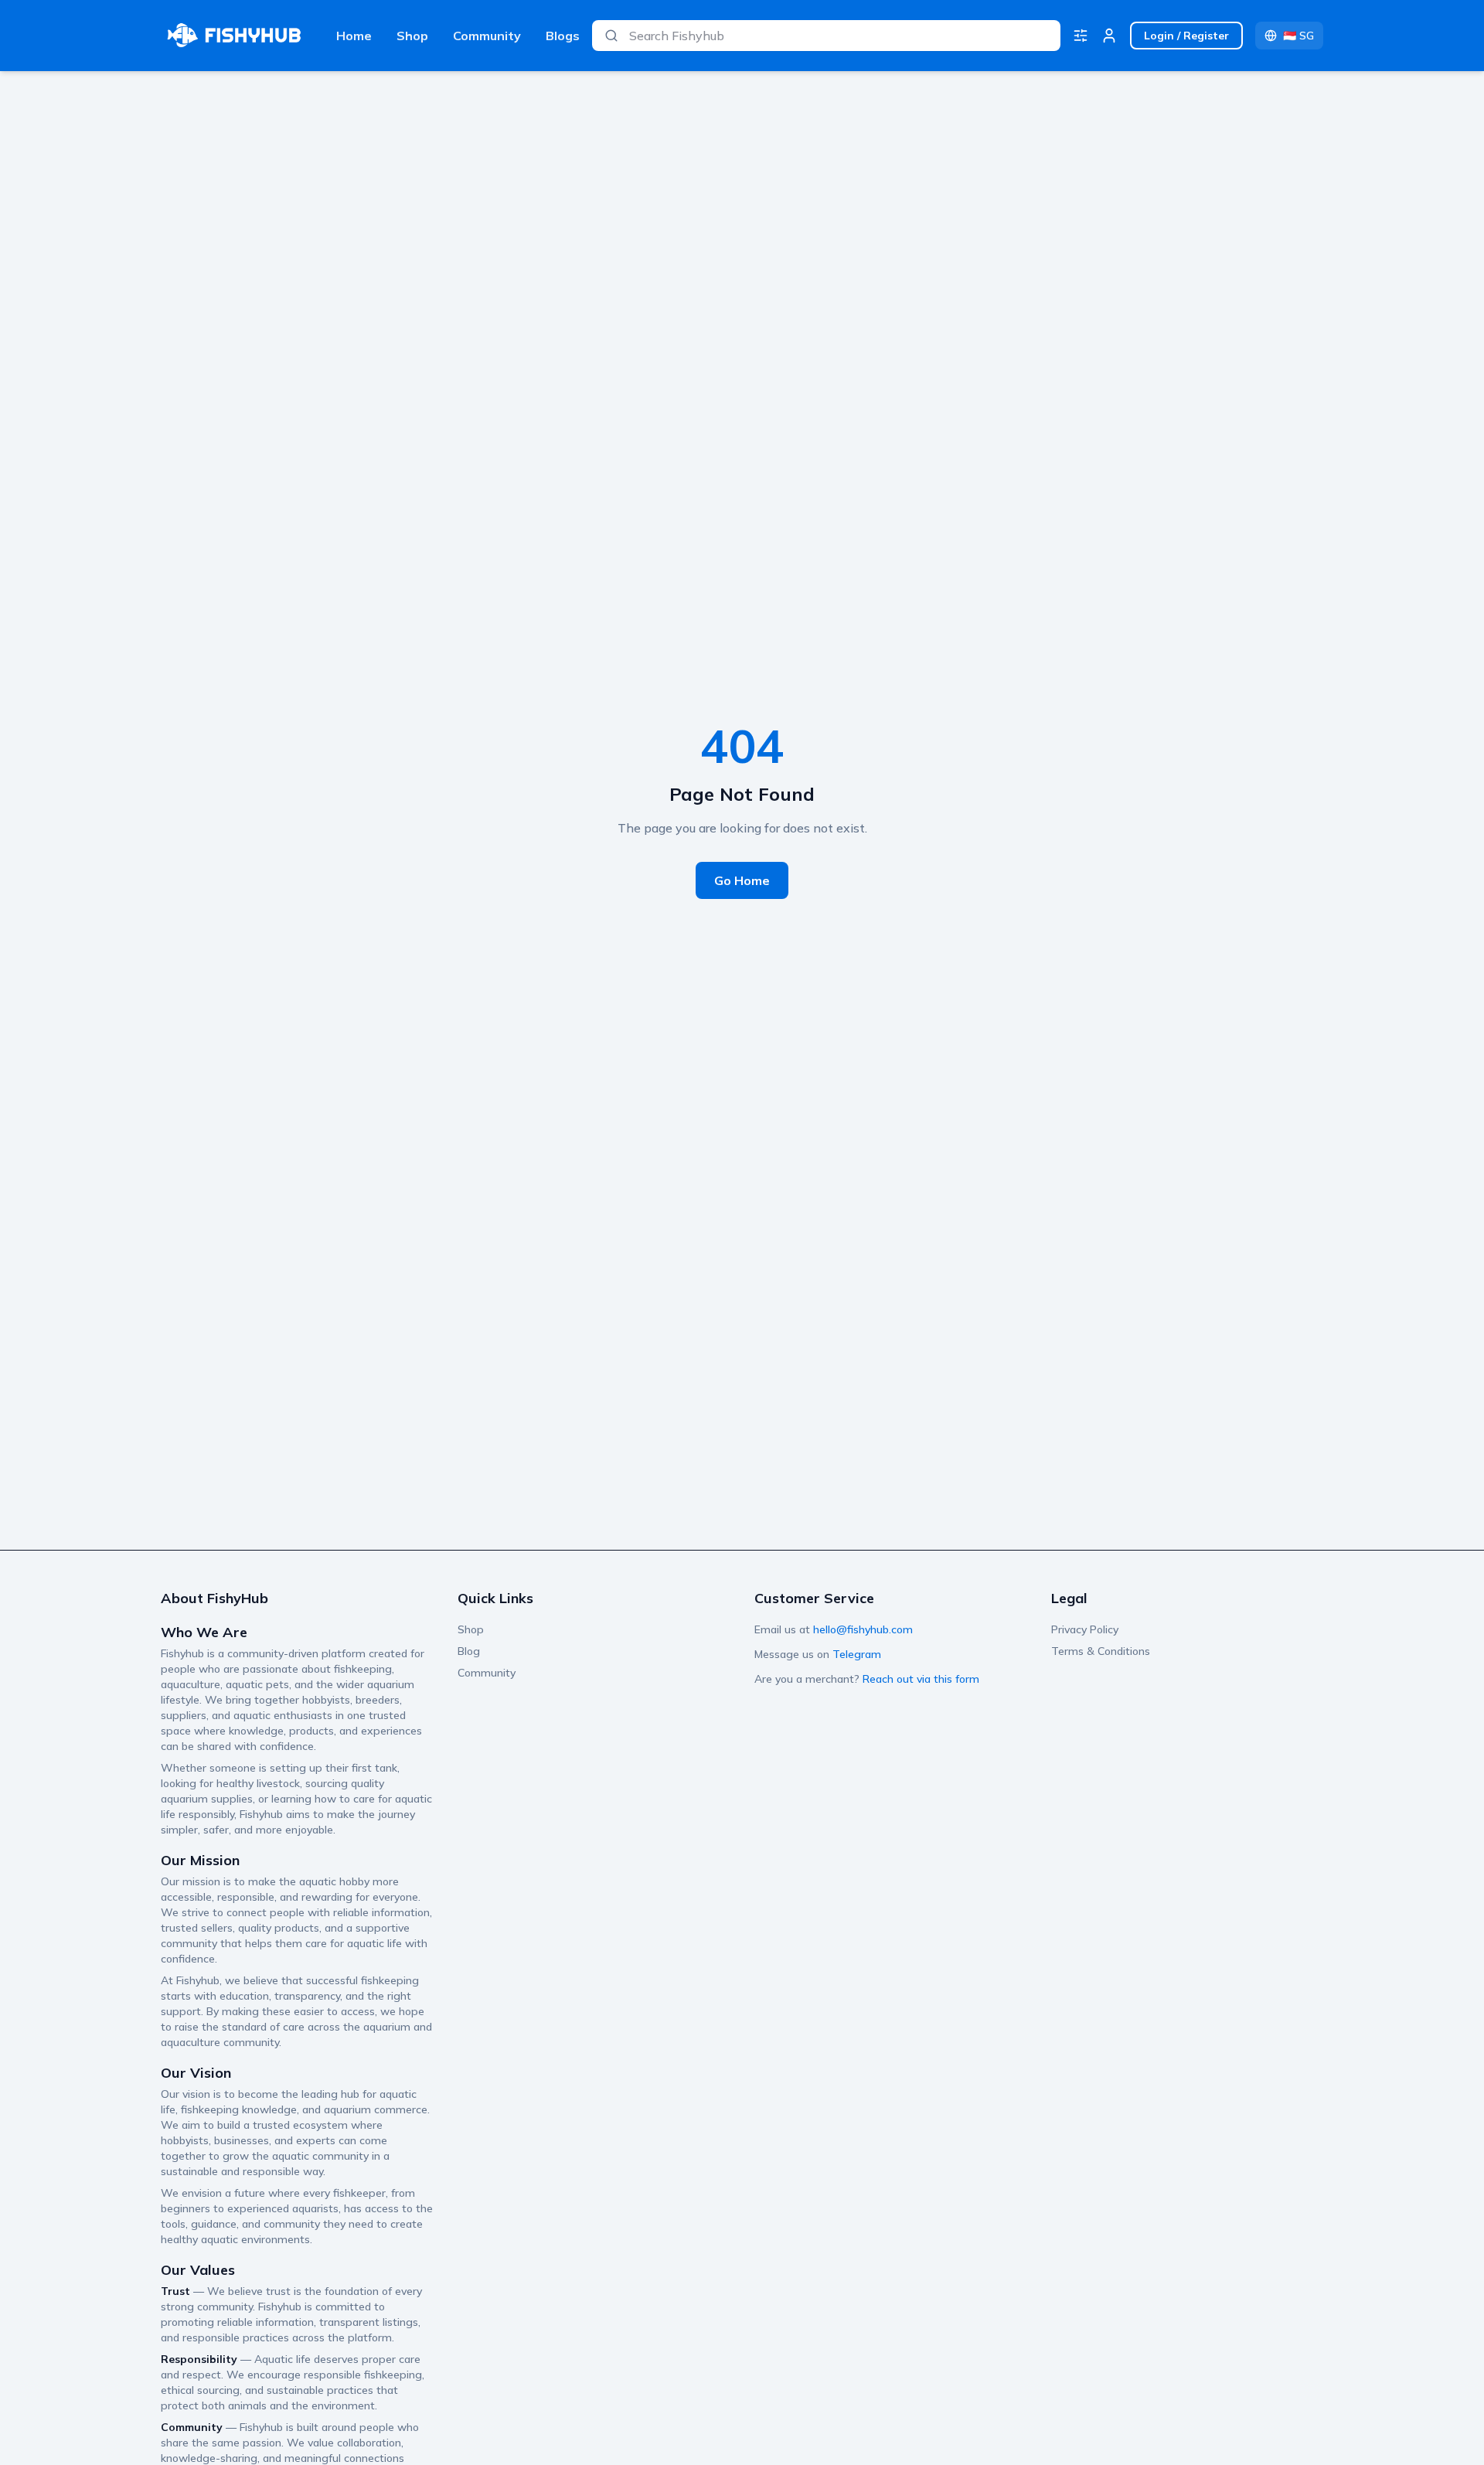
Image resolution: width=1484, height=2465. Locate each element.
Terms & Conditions (1101, 1651)
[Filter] (1081, 36)
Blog (469, 1651)
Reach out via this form (921, 1679)
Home (354, 36)
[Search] (611, 36)
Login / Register (1186, 36)
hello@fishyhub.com (863, 1629)
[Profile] (1109, 36)
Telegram (857, 1654)
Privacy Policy (1085, 1629)
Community (487, 36)
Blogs (563, 36)
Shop (412, 36)
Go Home (742, 880)
